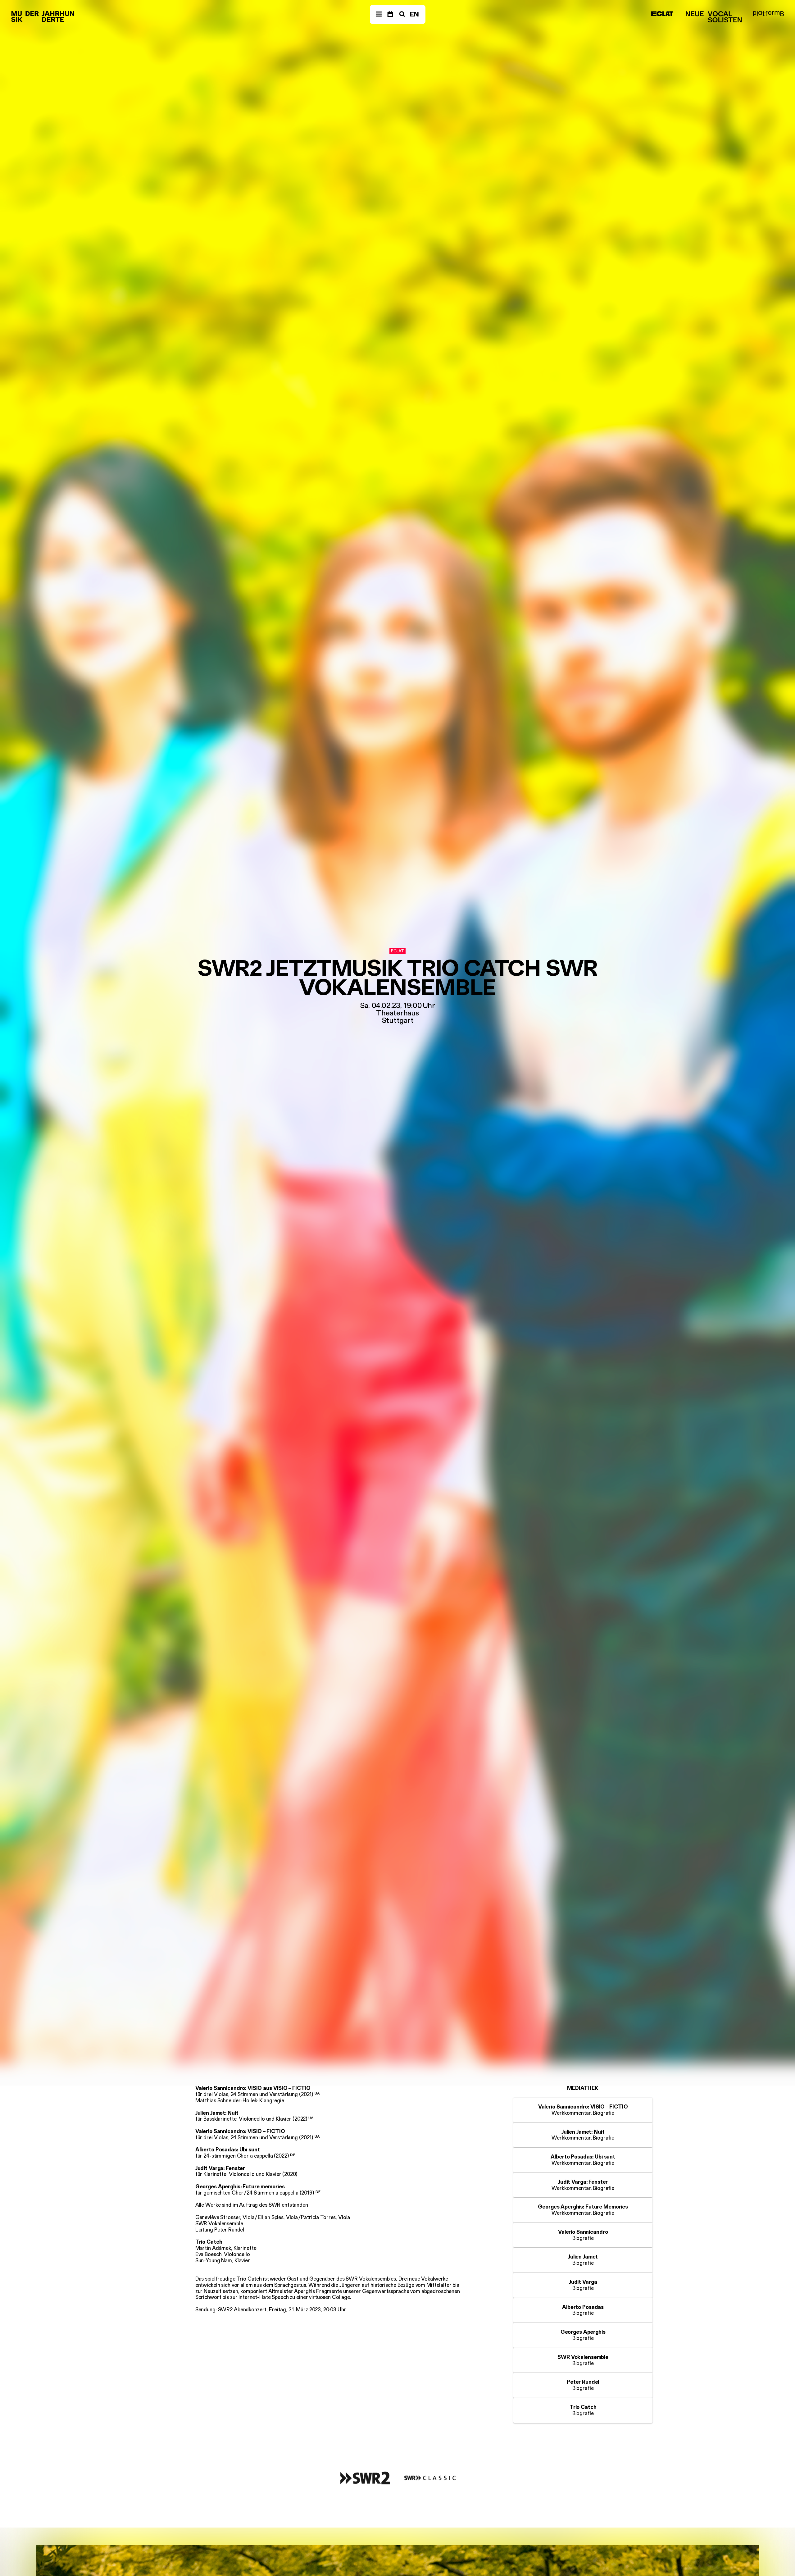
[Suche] (401, 14)
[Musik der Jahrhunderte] (43, 17)
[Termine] (390, 14)
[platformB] (768, 14)
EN (415, 14)
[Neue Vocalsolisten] (714, 17)
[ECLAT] (662, 14)
